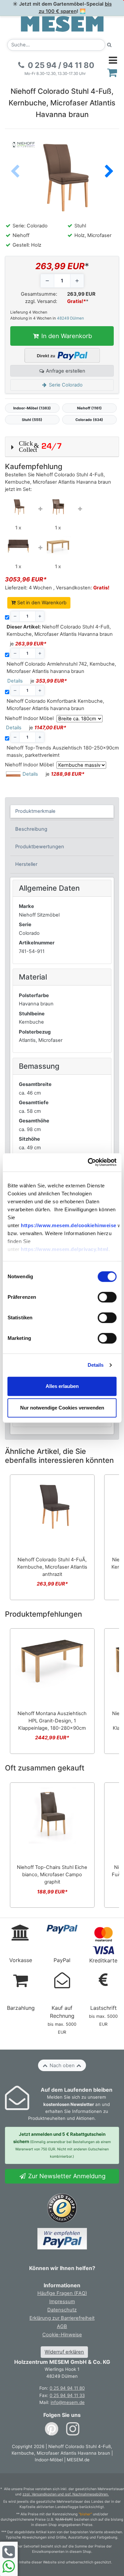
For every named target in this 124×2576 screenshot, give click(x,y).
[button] (109, 172)
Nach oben (62, 2066)
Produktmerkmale (35, 811)
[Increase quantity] (77, 281)
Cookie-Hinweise (62, 2335)
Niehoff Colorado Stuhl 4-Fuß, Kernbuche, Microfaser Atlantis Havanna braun (60, 630)
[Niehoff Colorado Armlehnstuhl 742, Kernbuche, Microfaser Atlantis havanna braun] (58, 508)
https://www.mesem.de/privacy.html (65, 1249)
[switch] (107, 1297)
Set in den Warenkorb (41, 603)
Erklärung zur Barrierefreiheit (62, 2318)
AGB (62, 2326)
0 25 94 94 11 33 (67, 2395)
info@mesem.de (68, 2402)
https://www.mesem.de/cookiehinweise (69, 1225)
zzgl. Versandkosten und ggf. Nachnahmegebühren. (66, 2494)
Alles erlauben (62, 1386)
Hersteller (26, 864)
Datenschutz (62, 2310)
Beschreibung (31, 829)
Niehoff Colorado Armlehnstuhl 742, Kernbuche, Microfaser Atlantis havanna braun (61, 668)
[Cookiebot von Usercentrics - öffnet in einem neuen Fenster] (88, 1162)
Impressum (62, 2302)
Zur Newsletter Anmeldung (66, 2176)
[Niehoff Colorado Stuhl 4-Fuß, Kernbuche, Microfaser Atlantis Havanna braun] (18, 507)
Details (96, 1365)
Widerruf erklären (64, 2352)
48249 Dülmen (70, 318)
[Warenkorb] (112, 72)
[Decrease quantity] (47, 281)
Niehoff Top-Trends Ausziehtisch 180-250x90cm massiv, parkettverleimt (63, 751)
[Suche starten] (109, 45)
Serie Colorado (65, 385)
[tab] (62, 811)
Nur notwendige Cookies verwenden (62, 1408)
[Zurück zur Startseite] (62, 24)
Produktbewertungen (40, 847)
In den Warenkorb (66, 336)
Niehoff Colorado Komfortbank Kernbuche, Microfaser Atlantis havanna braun (55, 705)
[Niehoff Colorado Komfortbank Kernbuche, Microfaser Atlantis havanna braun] (18, 546)
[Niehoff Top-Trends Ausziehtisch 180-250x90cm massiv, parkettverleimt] (58, 546)
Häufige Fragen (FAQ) (62, 2293)
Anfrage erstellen (65, 371)
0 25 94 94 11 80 (67, 2388)
